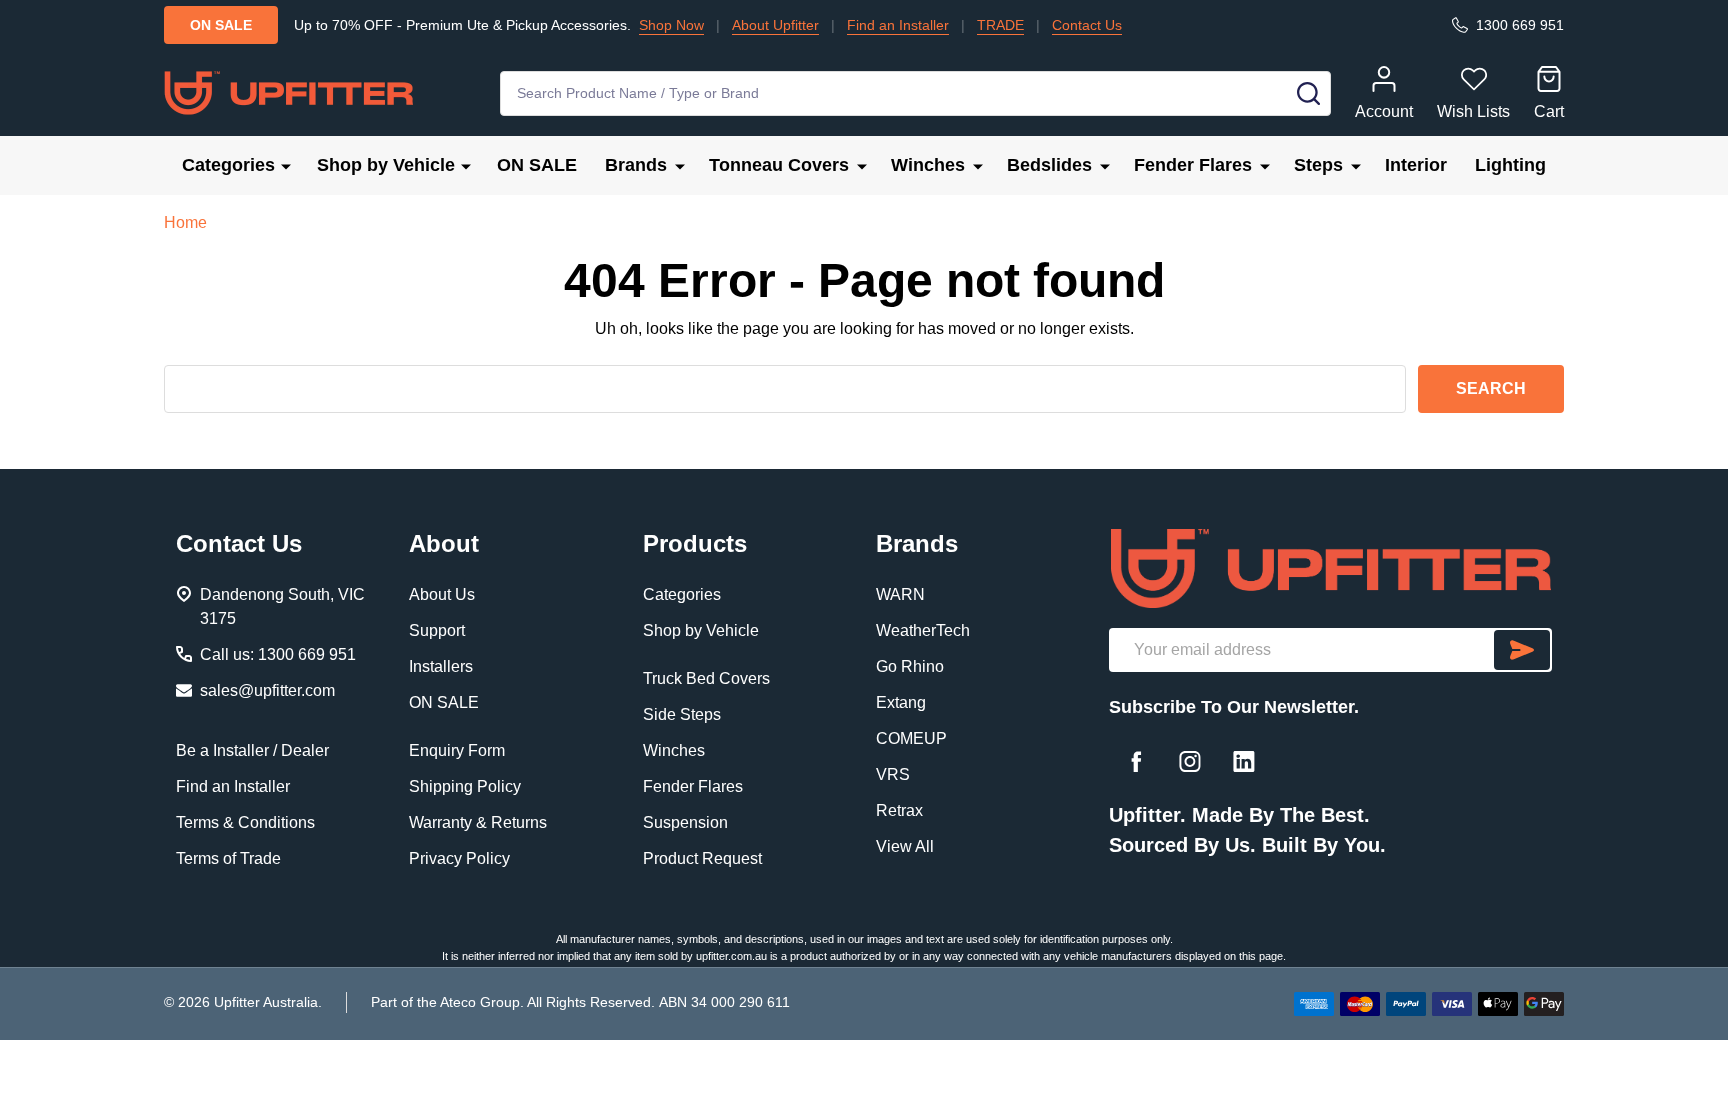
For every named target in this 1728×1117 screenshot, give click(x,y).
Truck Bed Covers (706, 678)
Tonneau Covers (779, 165)
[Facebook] (1136, 761)
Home (185, 222)
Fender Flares (1193, 165)
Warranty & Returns (478, 822)
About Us (442, 594)
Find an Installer (898, 25)
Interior (1416, 165)
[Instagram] (1190, 761)
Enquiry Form (457, 750)
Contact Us (1087, 25)
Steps (1318, 165)
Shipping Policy (465, 786)
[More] (286, 165)
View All (905, 846)
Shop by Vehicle (386, 165)
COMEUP (911, 738)
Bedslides (1049, 165)
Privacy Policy (459, 858)
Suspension (685, 822)
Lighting (1510, 165)
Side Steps (682, 714)
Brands (636, 165)
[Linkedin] (1244, 761)
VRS (893, 774)
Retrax (899, 810)
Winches (928, 165)
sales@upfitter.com (267, 690)
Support (437, 630)
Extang (901, 702)
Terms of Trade (228, 858)
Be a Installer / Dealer (252, 750)
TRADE (1000, 25)
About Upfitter (775, 25)
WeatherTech (923, 630)
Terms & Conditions (245, 822)
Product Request (702, 858)
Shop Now (671, 25)
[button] (1330, 568)
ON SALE (537, 165)
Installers (441, 666)
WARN (900, 594)
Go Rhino (910, 666)
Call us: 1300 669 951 (278, 654)
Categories (228, 165)
